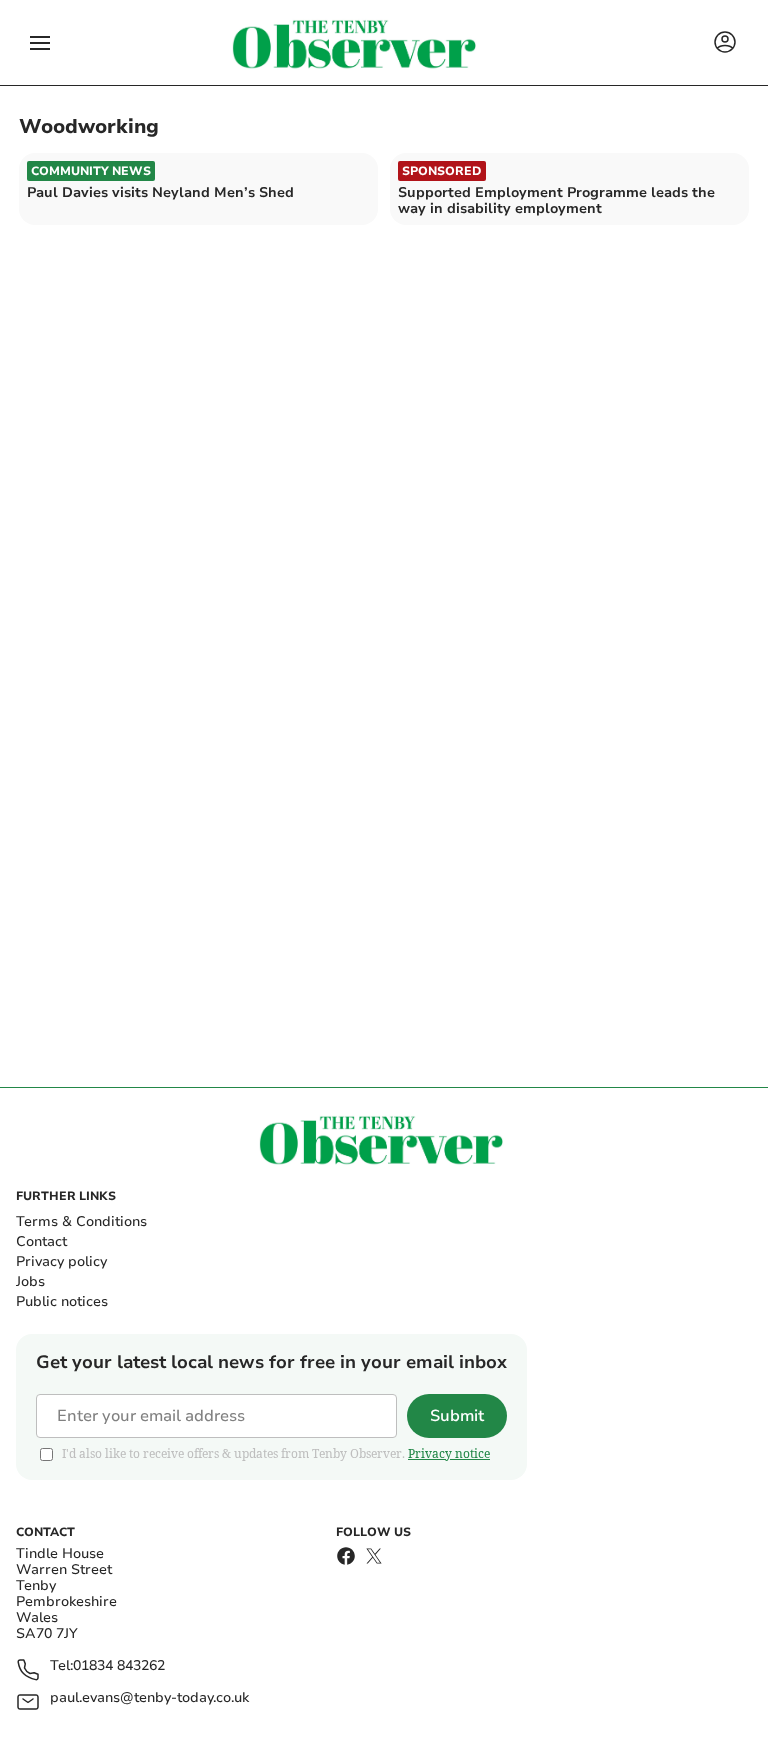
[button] (40, 43)
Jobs (30, 1281)
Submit (457, 1416)
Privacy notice (449, 1453)
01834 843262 (119, 1666)
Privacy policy (61, 1261)
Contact (41, 1241)
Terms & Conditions (81, 1221)
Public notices (62, 1301)
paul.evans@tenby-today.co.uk (149, 1698)
